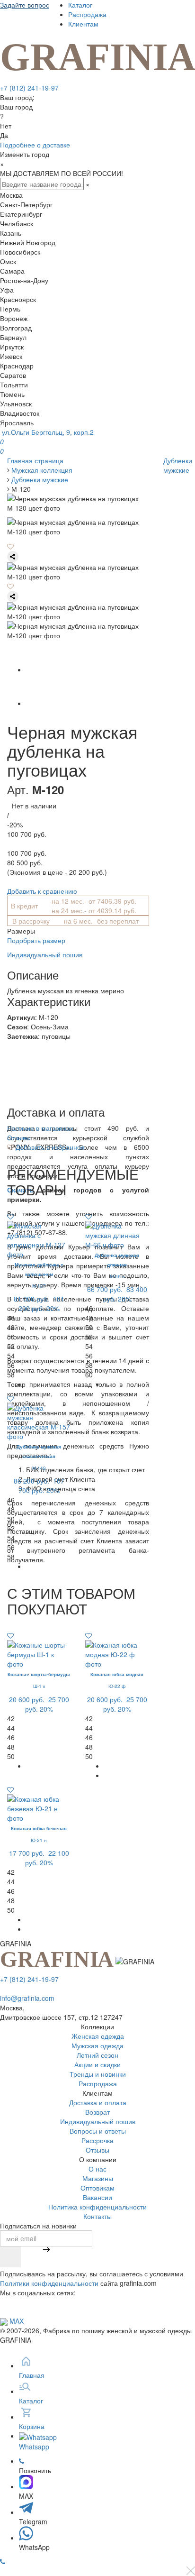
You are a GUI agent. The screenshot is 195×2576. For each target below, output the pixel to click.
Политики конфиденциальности (49, 2283)
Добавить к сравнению (42, 891)
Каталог (80, 5)
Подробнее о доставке (35, 145)
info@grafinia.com (27, 1998)
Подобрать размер (36, 940)
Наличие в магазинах (40, 1128)
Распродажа (87, 14)
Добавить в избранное (49, 1147)
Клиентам (83, 24)
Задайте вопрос (25, 5)
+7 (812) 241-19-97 (29, 88)
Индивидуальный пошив (45, 954)
